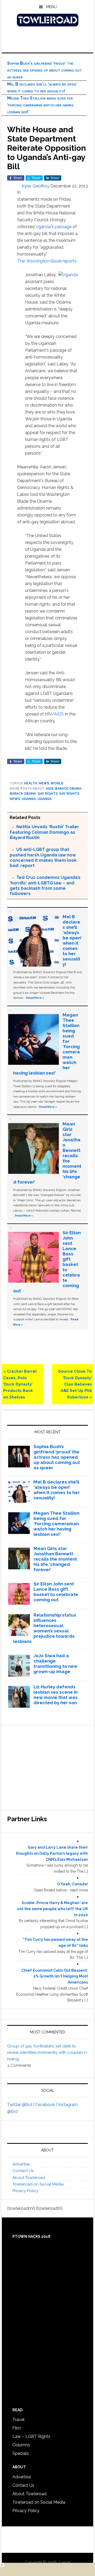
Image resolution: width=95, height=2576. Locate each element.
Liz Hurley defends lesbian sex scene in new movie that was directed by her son (56, 1695)
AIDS (59, 714)
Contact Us (23, 2171)
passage (63, 227)
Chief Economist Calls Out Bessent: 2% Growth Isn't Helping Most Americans (55, 1976)
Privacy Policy (25, 2191)
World (57, 783)
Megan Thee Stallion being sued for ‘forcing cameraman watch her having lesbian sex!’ (40, 105)
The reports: (47, 261)
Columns (21, 2445)
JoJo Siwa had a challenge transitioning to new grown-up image (55, 1664)
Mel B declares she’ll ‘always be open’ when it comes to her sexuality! (72, 940)
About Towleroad (29, 2178)
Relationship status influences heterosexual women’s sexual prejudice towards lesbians (45, 1628)
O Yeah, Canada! (72, 1884)
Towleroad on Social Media (38, 2184)
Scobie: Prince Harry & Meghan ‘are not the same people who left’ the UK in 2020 (53, 1909)
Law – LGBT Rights (31, 2436)
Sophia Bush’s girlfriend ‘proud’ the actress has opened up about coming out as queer (45, 70)
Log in (65, 2562)
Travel (18, 2420)
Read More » (35, 998)
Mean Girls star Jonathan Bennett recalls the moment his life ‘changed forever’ (55, 1559)
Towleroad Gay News (47, 20)
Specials (21, 2453)
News (44, 783)
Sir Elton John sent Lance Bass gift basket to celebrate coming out (56, 1592)
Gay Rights (69, 794)
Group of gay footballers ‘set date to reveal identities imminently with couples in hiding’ (47, 2053)
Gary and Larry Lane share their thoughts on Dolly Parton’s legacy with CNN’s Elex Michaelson (52, 1853)
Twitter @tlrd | (21, 2105)
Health (31, 783)
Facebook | (47, 2105)
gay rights (47, 794)
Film (17, 2428)
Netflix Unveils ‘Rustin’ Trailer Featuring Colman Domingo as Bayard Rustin (44, 832)
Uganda (43, 227)
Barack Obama (68, 789)
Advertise (21, 2164)
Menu (51, 7)
